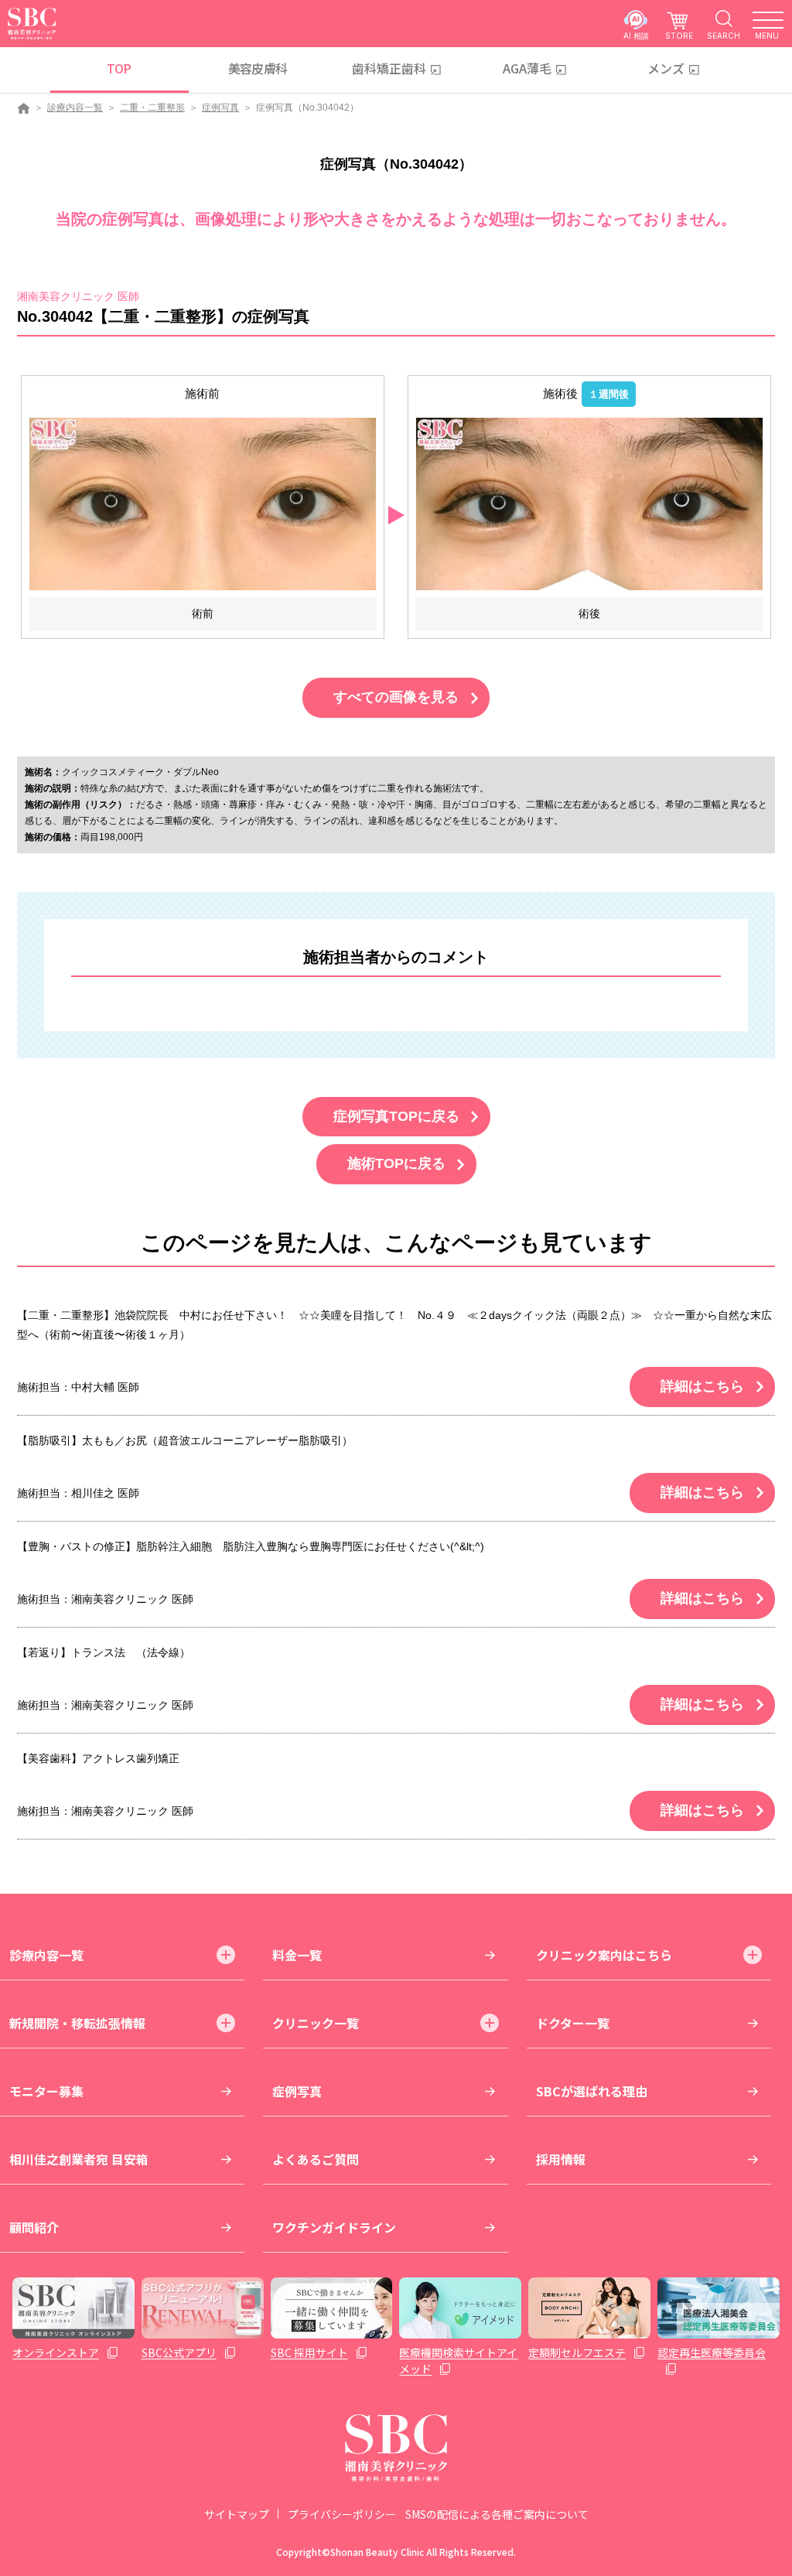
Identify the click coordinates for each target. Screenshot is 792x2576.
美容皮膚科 (258, 68)
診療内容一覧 (75, 108)
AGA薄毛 (527, 68)
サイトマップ (237, 2514)
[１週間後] (589, 503)
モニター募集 (46, 2091)
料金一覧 (297, 1955)
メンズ (666, 68)
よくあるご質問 (316, 2159)
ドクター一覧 (573, 2023)
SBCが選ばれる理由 (592, 2091)
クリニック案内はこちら (604, 1955)
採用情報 (561, 2159)
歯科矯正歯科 (389, 68)
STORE (679, 35)
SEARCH (724, 35)
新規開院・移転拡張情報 (77, 2023)
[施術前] (203, 503)
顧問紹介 (34, 2227)
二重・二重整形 (152, 108)
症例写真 (220, 108)
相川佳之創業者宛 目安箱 (79, 2159)
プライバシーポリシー (342, 2514)
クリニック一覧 (316, 2023)
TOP (119, 68)
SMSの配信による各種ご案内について (497, 2514)
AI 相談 (636, 35)
